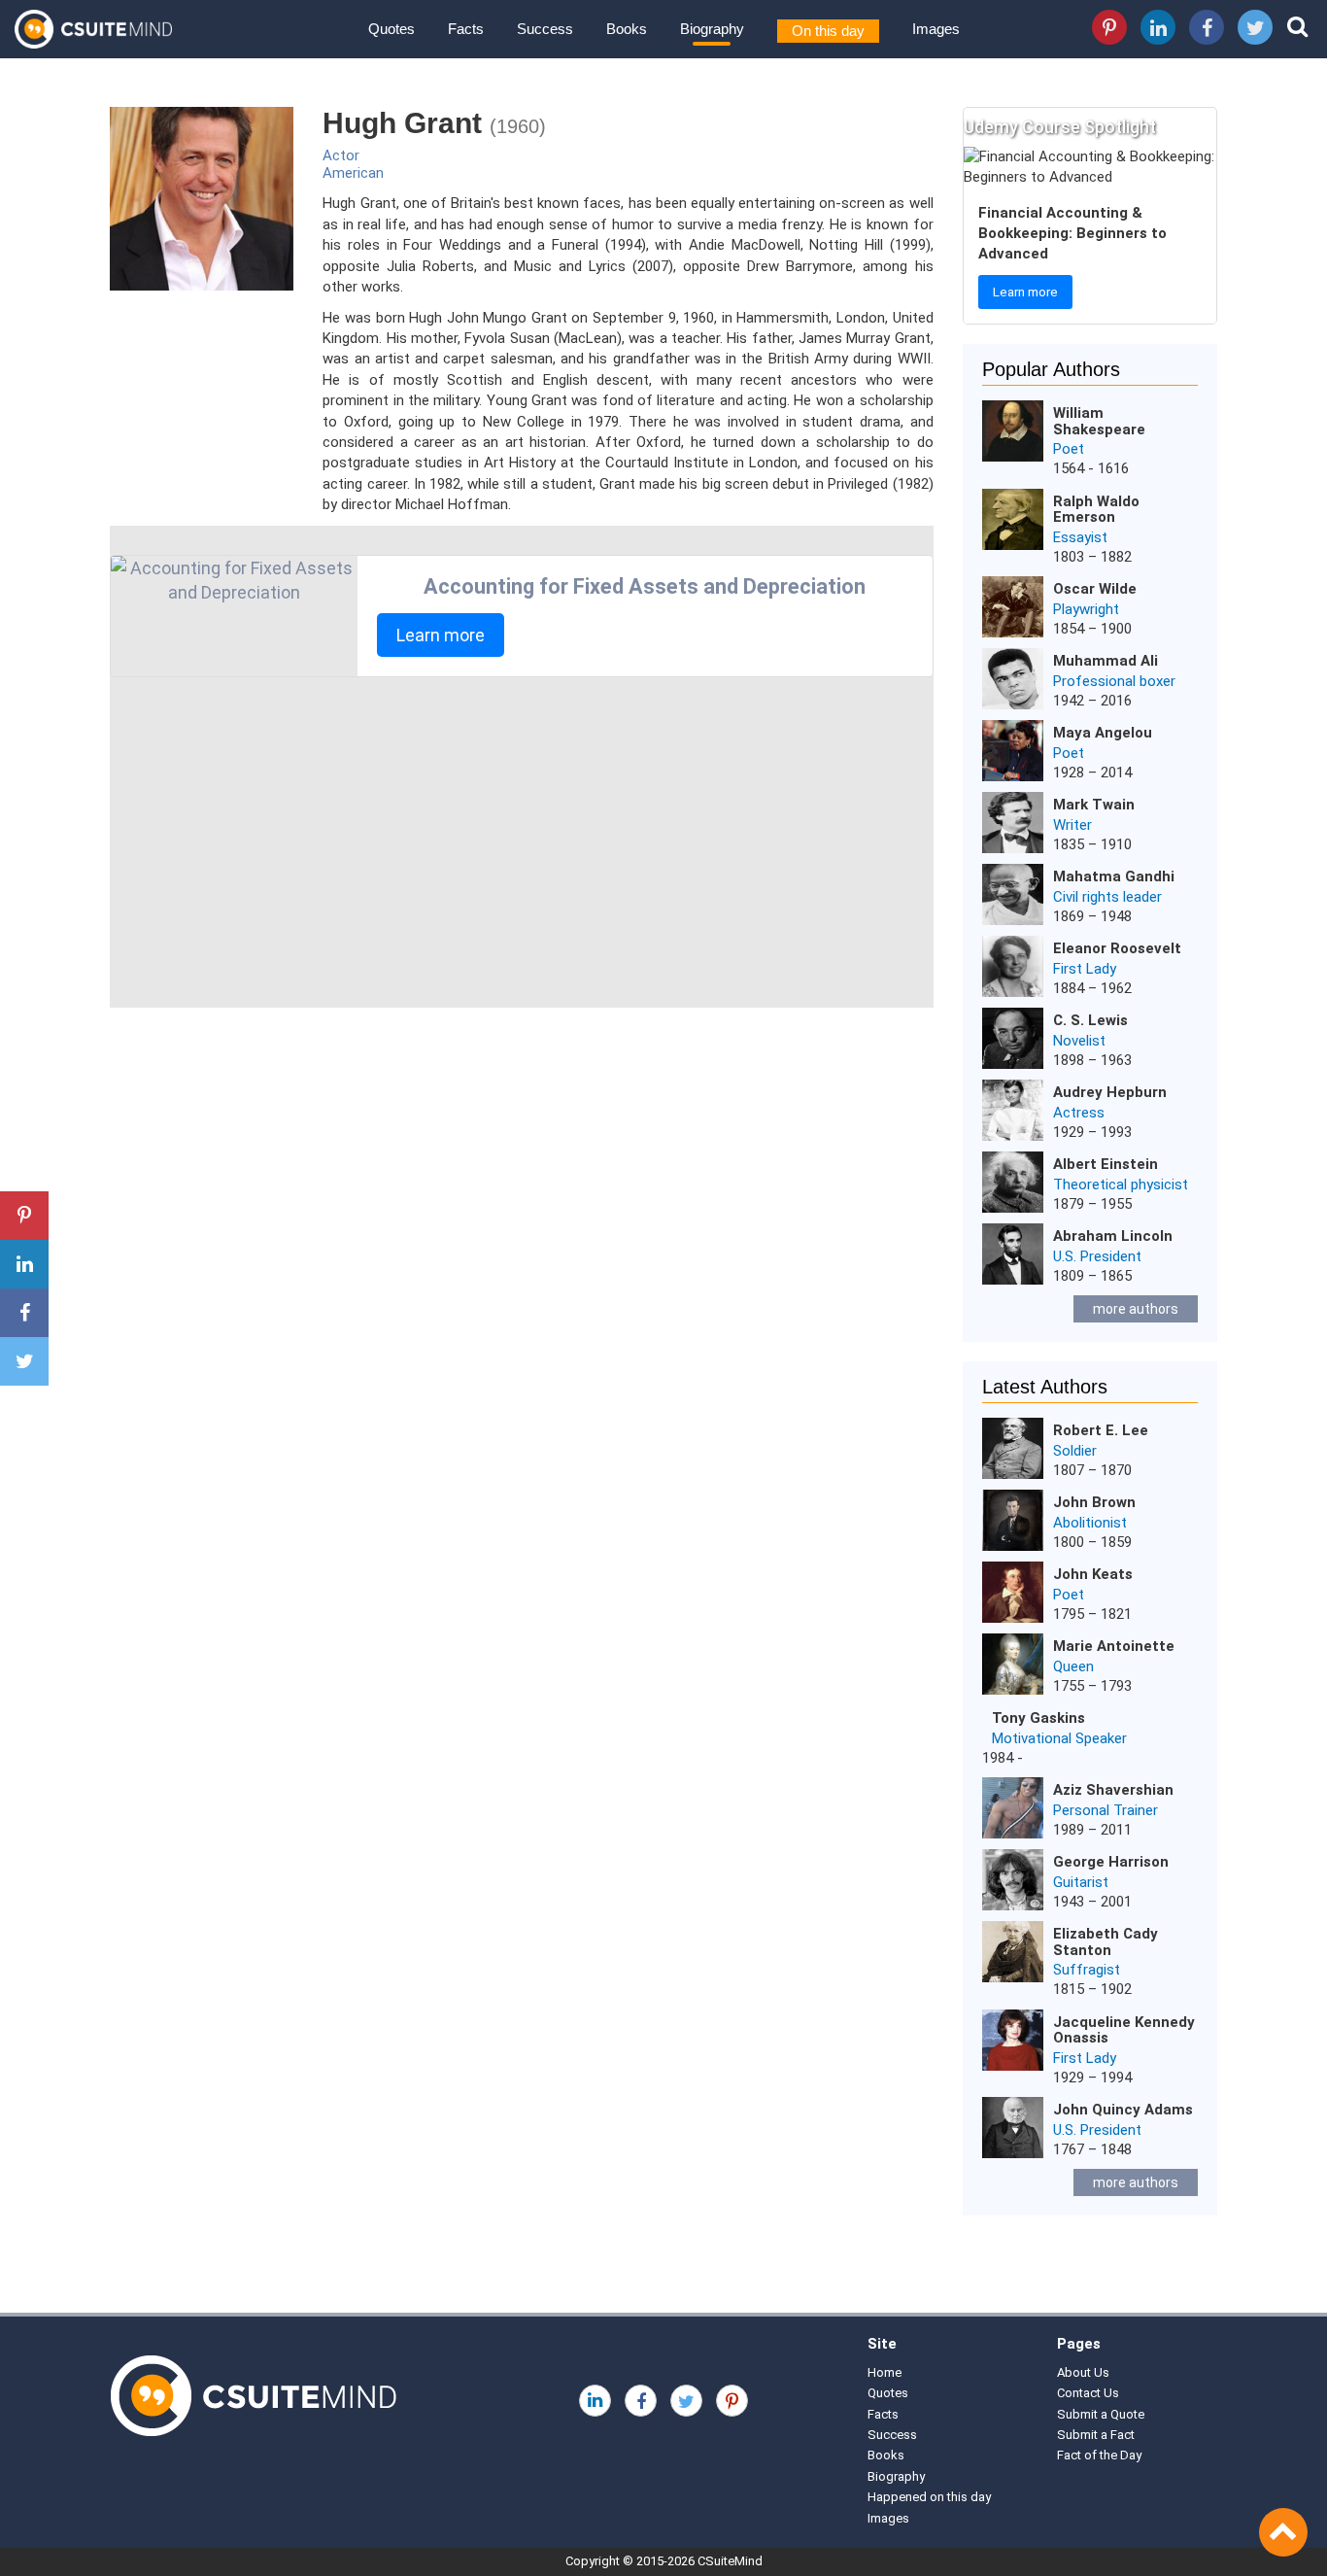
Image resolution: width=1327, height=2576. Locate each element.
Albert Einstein (1106, 1164)
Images (936, 29)
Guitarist (1081, 1882)
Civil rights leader (1107, 897)
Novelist (1079, 1041)
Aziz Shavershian (1113, 1790)
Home (885, 2372)
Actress (1079, 1113)
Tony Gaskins (1038, 1718)
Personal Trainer (1106, 1810)
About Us (1083, 2372)
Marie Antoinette (1114, 1646)
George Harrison (1111, 1862)
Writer (1072, 825)
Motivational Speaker (1059, 1738)
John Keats (1093, 1574)
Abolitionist (1090, 1523)
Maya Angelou (1103, 733)
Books (627, 29)
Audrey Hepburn (1110, 1092)
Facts (466, 29)
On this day (828, 31)
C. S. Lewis (1090, 1020)
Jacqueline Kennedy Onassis (1124, 2030)
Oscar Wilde (1095, 589)
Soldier (1075, 1451)
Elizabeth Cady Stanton (1106, 1942)
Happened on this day (929, 2497)
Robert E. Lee (1101, 1430)
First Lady (1085, 969)
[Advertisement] (522, 842)
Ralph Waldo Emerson (1096, 510)
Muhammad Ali (1106, 661)
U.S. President (1097, 1256)
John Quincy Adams (1123, 2110)
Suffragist (1087, 1970)
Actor (341, 155)
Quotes (391, 29)
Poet (1069, 449)
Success (545, 29)
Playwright (1086, 609)
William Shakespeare (1099, 421)
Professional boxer (1114, 681)
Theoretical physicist (1121, 1185)
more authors (1136, 1309)
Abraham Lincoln (1113, 1236)
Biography (712, 29)
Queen (1073, 1666)
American (353, 173)
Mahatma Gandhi (1114, 876)
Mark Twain (1094, 805)
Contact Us (1088, 2393)
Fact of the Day (1099, 2455)
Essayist (1080, 537)
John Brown (1094, 1502)
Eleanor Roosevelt (1117, 948)
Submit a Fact (1096, 2435)
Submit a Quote (1101, 2414)
